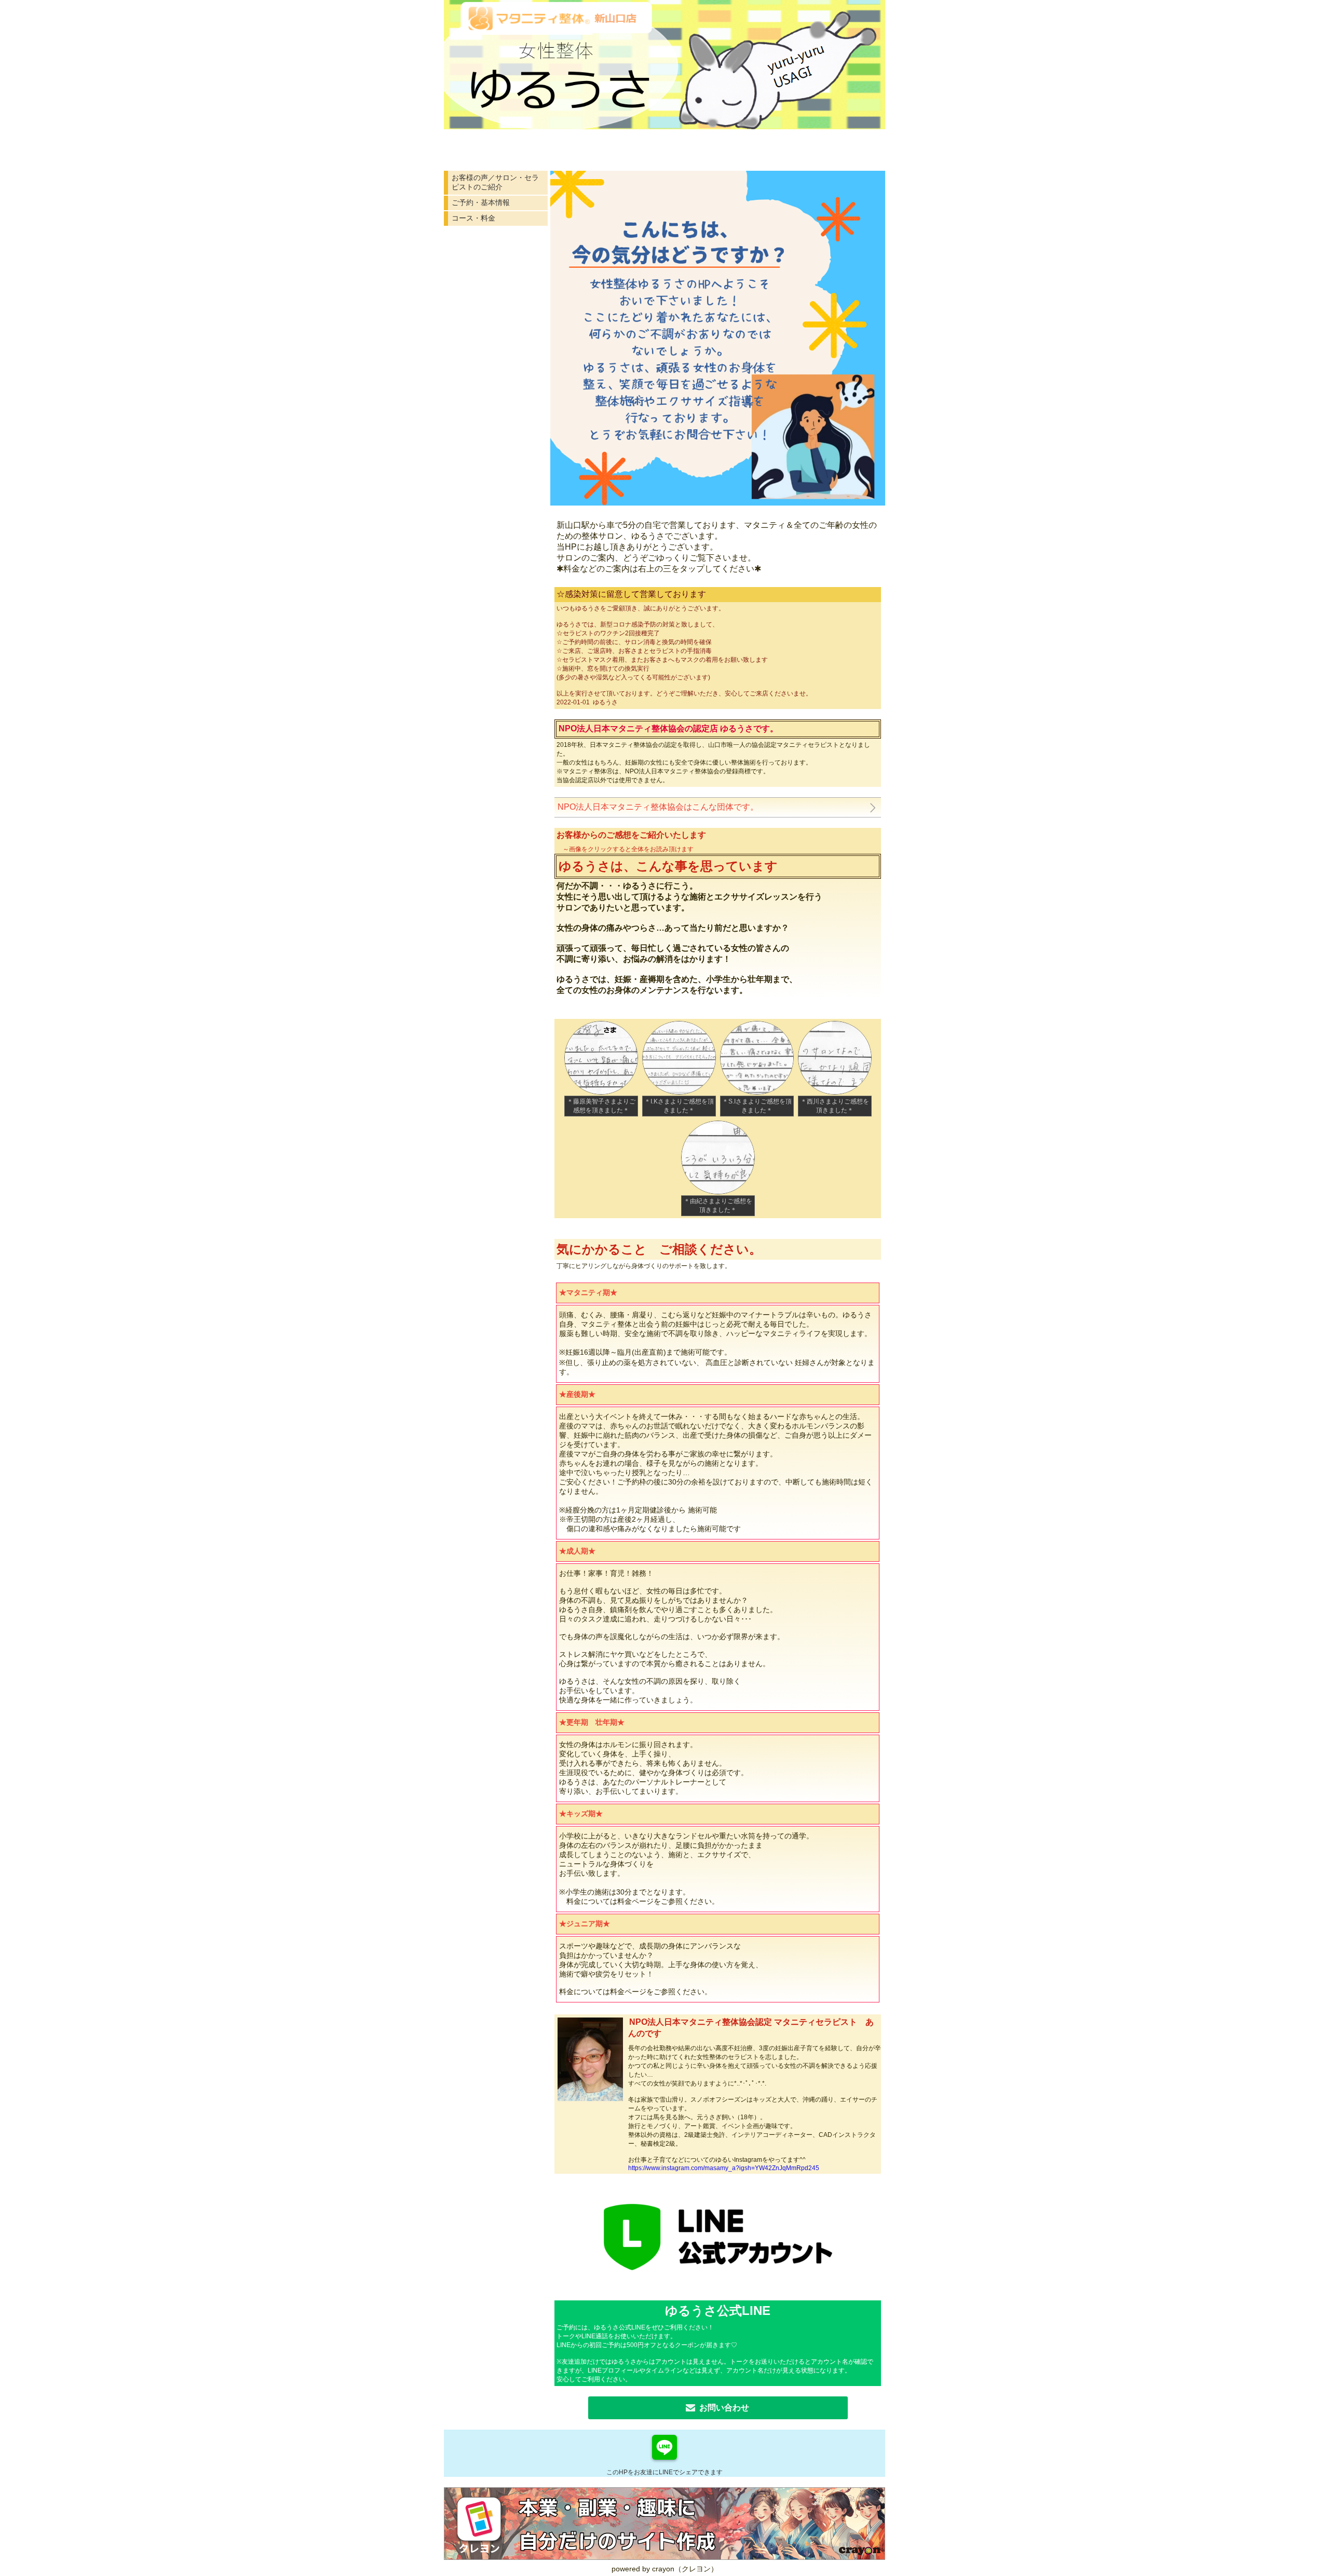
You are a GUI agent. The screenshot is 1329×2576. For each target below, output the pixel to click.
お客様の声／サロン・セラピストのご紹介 (495, 182)
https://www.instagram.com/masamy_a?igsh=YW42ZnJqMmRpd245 (724, 2168)
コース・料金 (473, 218)
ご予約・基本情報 (481, 202)
